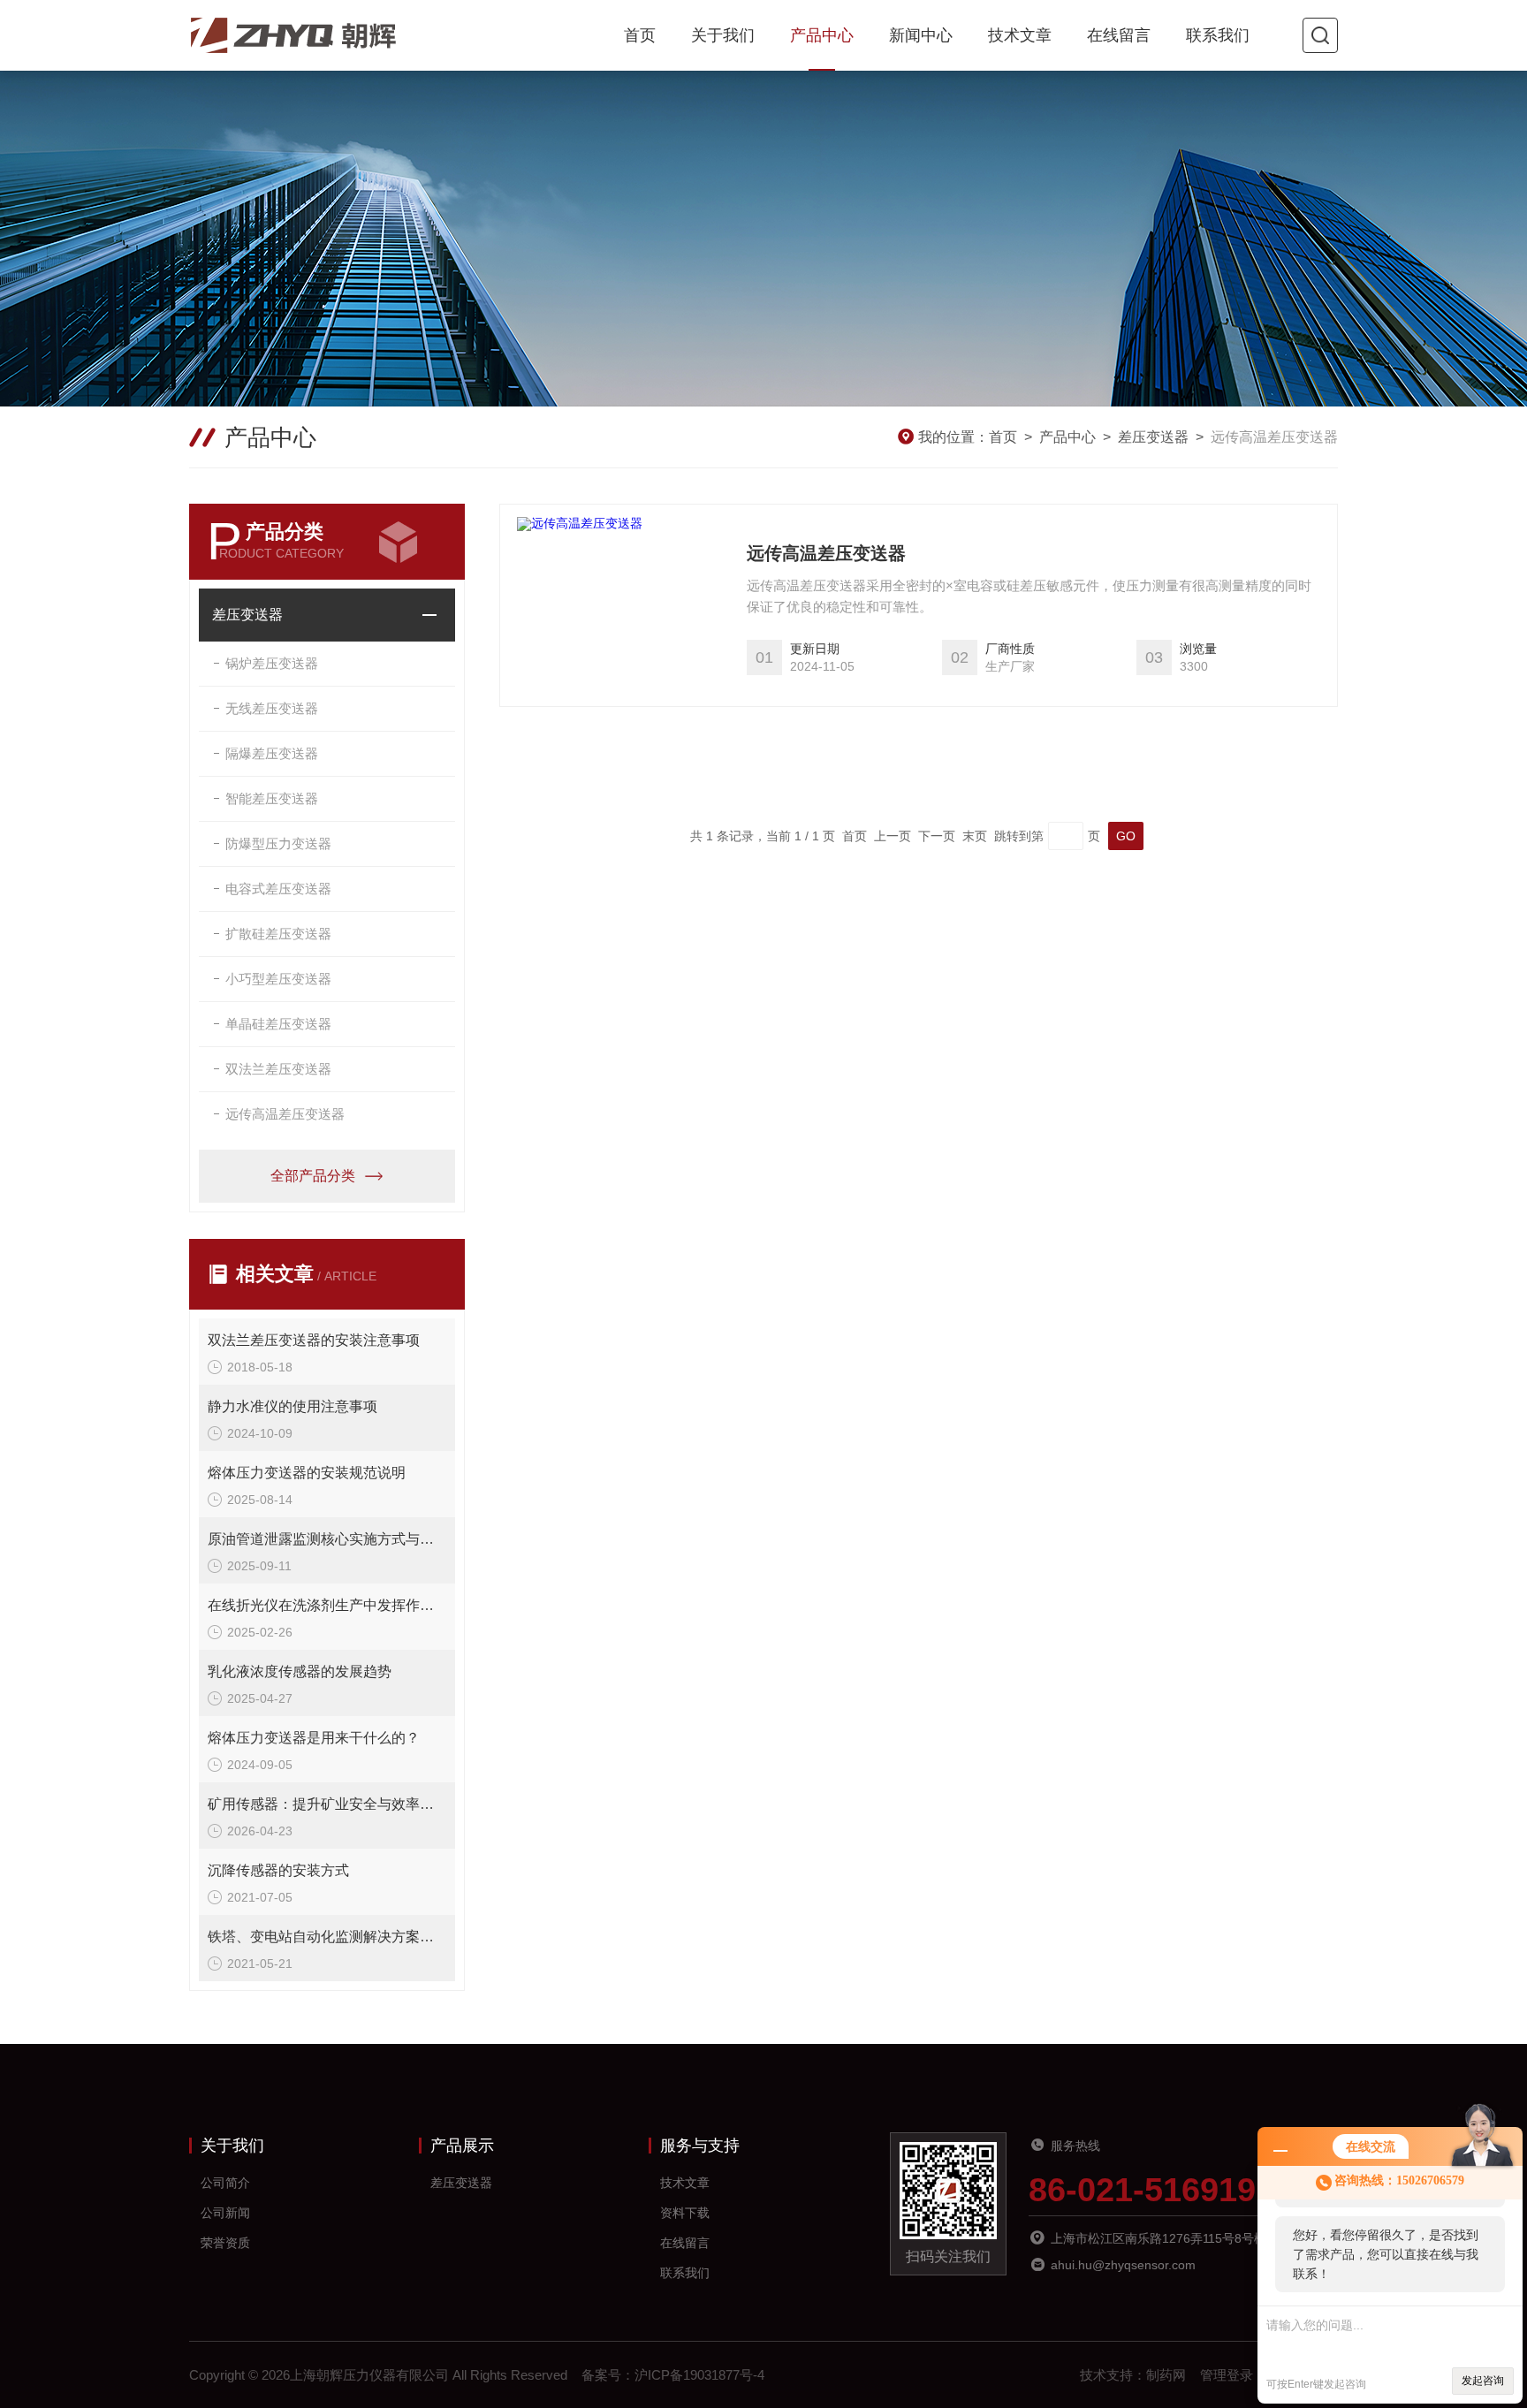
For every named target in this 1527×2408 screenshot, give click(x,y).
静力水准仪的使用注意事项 (292, 1406)
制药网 (1166, 2375)
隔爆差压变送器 (272, 753)
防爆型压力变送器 (278, 843)
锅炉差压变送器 (272, 663)
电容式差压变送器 (278, 889)
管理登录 (1227, 2375)
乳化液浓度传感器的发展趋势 (300, 1671)
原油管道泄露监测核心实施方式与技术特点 (327, 1539)
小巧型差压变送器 (278, 979)
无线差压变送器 (272, 708)
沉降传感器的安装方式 (278, 1870)
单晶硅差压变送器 (278, 1024)
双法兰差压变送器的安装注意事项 (314, 1340)
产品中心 (822, 35)
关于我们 (723, 35)
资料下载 (685, 2213)
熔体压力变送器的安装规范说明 (307, 1473)
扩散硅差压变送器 (278, 934)
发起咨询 (1483, 2381)
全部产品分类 (313, 1176)
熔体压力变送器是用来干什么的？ (314, 1738)
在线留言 (1119, 35)
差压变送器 (1153, 437)
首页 (640, 35)
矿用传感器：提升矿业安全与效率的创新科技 (327, 1804)
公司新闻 (225, 2213)
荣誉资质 (225, 2243)
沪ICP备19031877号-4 (699, 2375)
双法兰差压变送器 (278, 1069)
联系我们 (1218, 35)
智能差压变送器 (272, 798)
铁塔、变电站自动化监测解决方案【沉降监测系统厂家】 (327, 1937)
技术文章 (1020, 35)
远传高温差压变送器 (285, 1114)
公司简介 (225, 2183)
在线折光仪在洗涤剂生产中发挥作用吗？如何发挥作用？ (327, 1605)
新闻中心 (921, 35)
